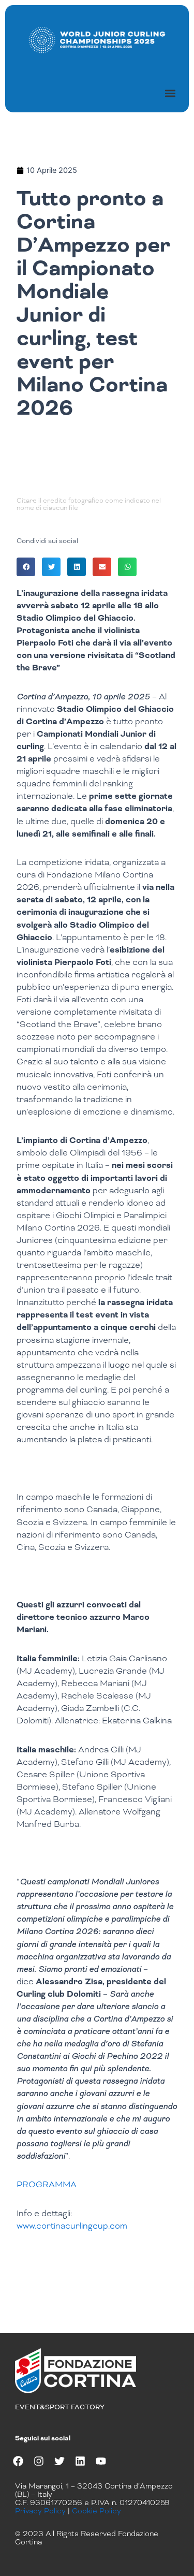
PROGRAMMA (47, 2184)
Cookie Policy (96, 2511)
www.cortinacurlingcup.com (72, 2226)
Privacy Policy (40, 2511)
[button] (170, 93)
